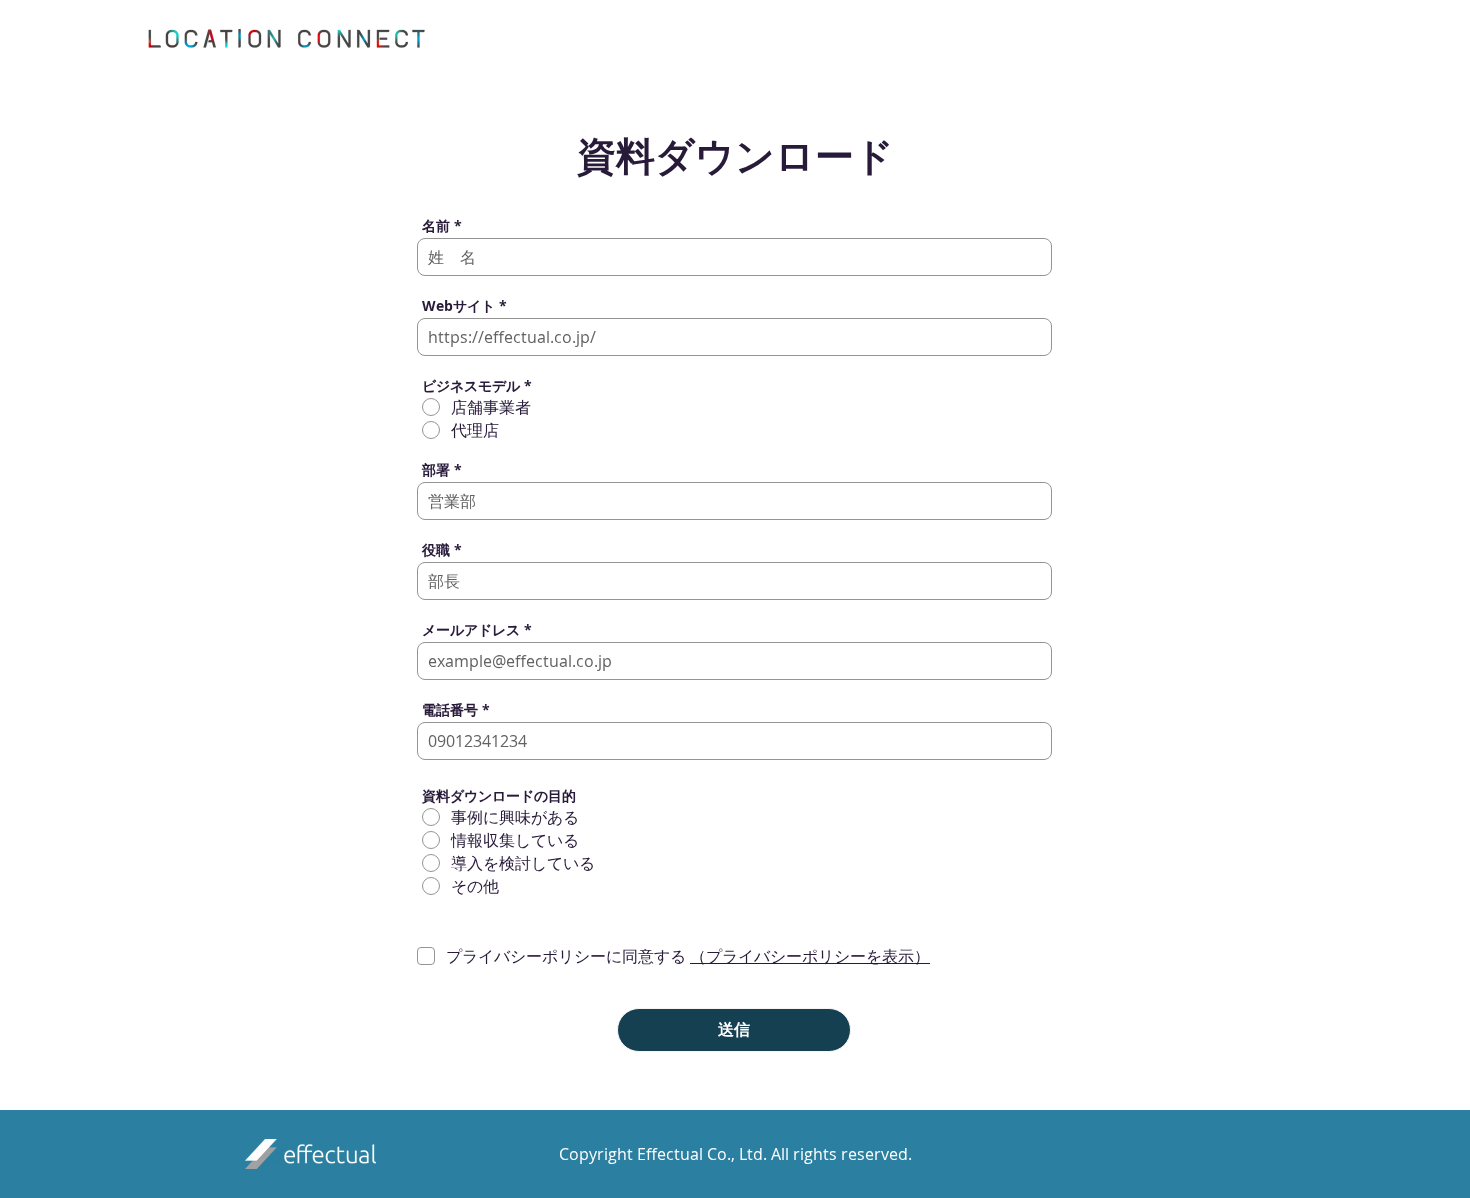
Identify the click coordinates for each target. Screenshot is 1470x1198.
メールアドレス (471, 630)
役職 (436, 550)
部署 (436, 470)
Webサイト (458, 306)
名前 (436, 226)
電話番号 (450, 710)
